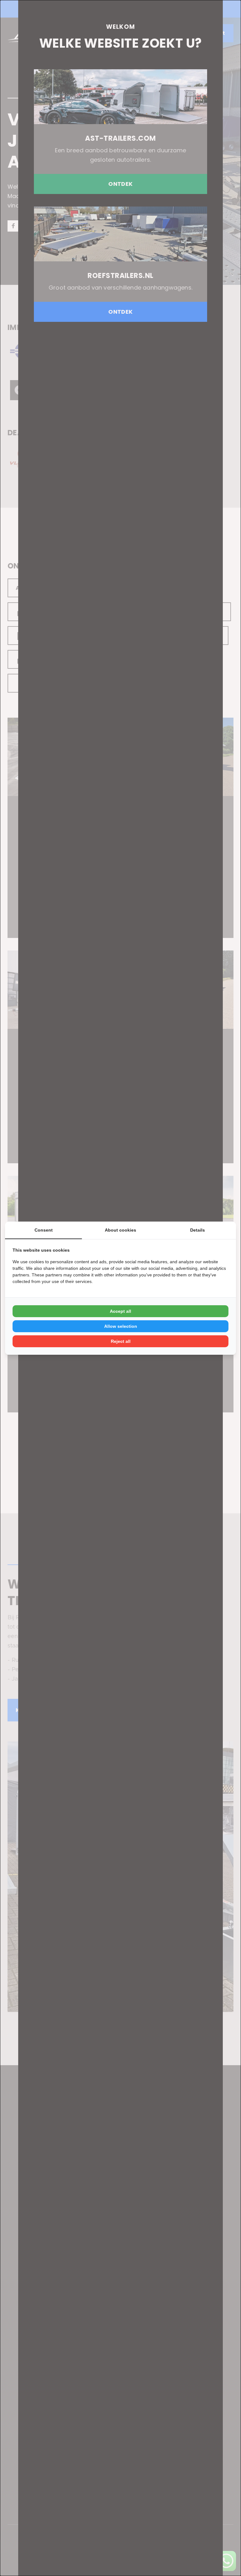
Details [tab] (198, 1230)
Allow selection (121, 1326)
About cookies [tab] (120, 1230)
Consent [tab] (44, 1230)
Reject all (121, 1341)
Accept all (120, 1311)
